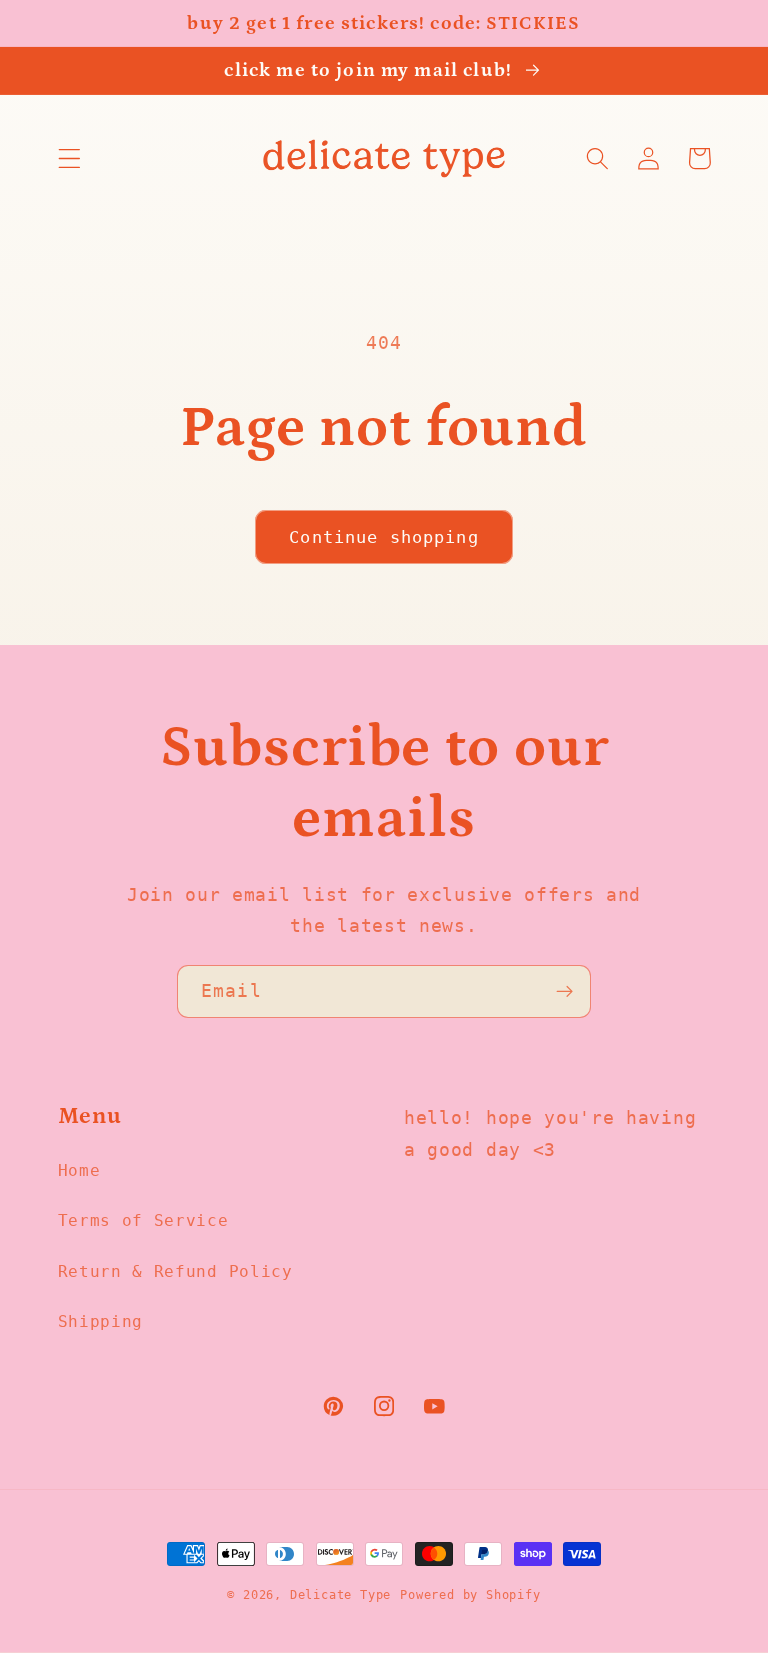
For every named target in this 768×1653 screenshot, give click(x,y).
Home (79, 1170)
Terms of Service (143, 1220)
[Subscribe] (564, 992)
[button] (69, 158)
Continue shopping (384, 537)
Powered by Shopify (470, 1595)
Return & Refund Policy (175, 1271)
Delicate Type (340, 1595)
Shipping (101, 1321)
